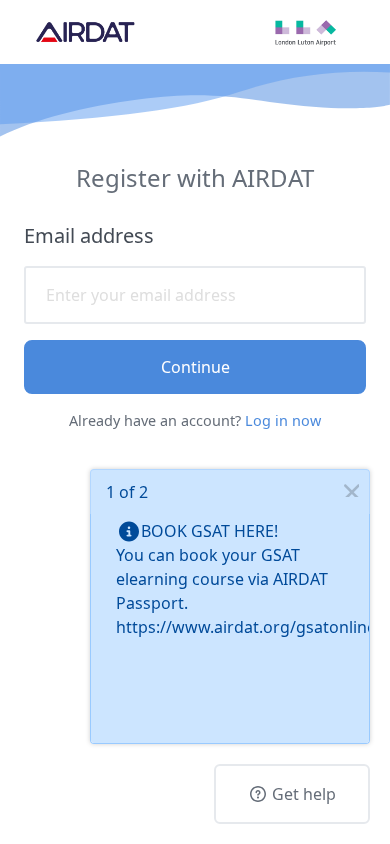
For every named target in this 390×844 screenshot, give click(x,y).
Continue (195, 367)
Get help (302, 794)
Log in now (283, 420)
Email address (89, 235)
